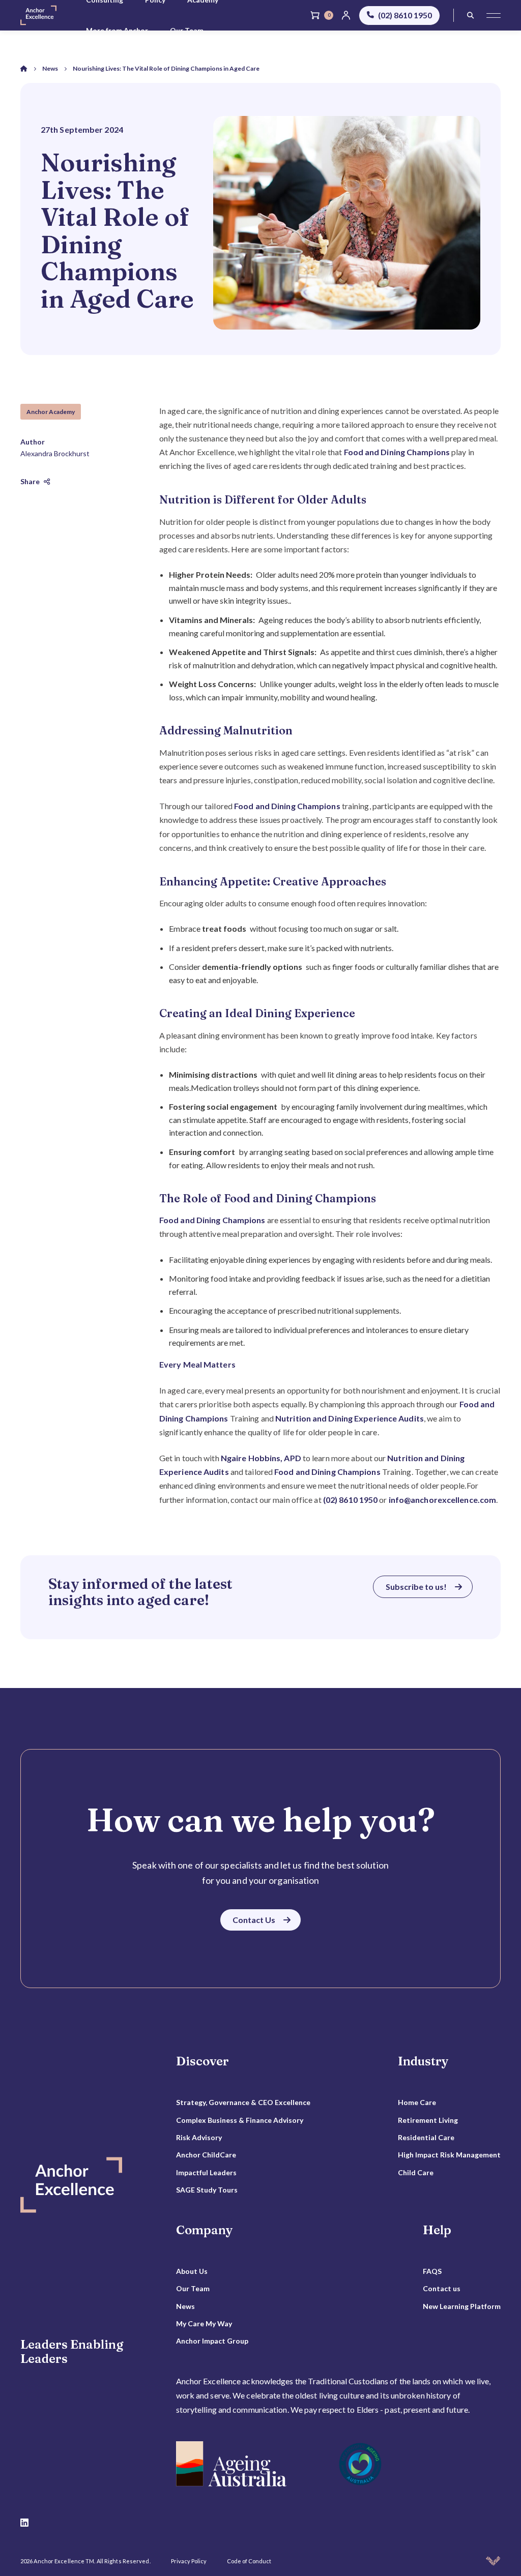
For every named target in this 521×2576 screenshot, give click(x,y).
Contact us (442, 2288)
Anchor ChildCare (206, 2155)
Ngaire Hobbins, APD (261, 1458)
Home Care (417, 2102)
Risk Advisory (199, 2137)
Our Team (187, 30)
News (185, 2306)
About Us (192, 2271)
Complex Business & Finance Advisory (240, 2120)
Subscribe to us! (416, 1587)
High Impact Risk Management (449, 2155)
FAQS (432, 2271)
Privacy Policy (189, 2561)
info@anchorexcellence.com (443, 1500)
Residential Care (426, 2137)
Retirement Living (428, 2120)
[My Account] (346, 15)
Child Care (416, 2172)
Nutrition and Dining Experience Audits (350, 1418)
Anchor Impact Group (212, 2341)
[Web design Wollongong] (493, 2561)
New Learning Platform (462, 2306)
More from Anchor (117, 30)
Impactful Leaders (206, 2172)
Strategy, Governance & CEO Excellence (243, 2102)
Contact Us (254, 1920)
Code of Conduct (249, 2561)
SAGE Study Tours (207, 2190)
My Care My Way (204, 2323)
